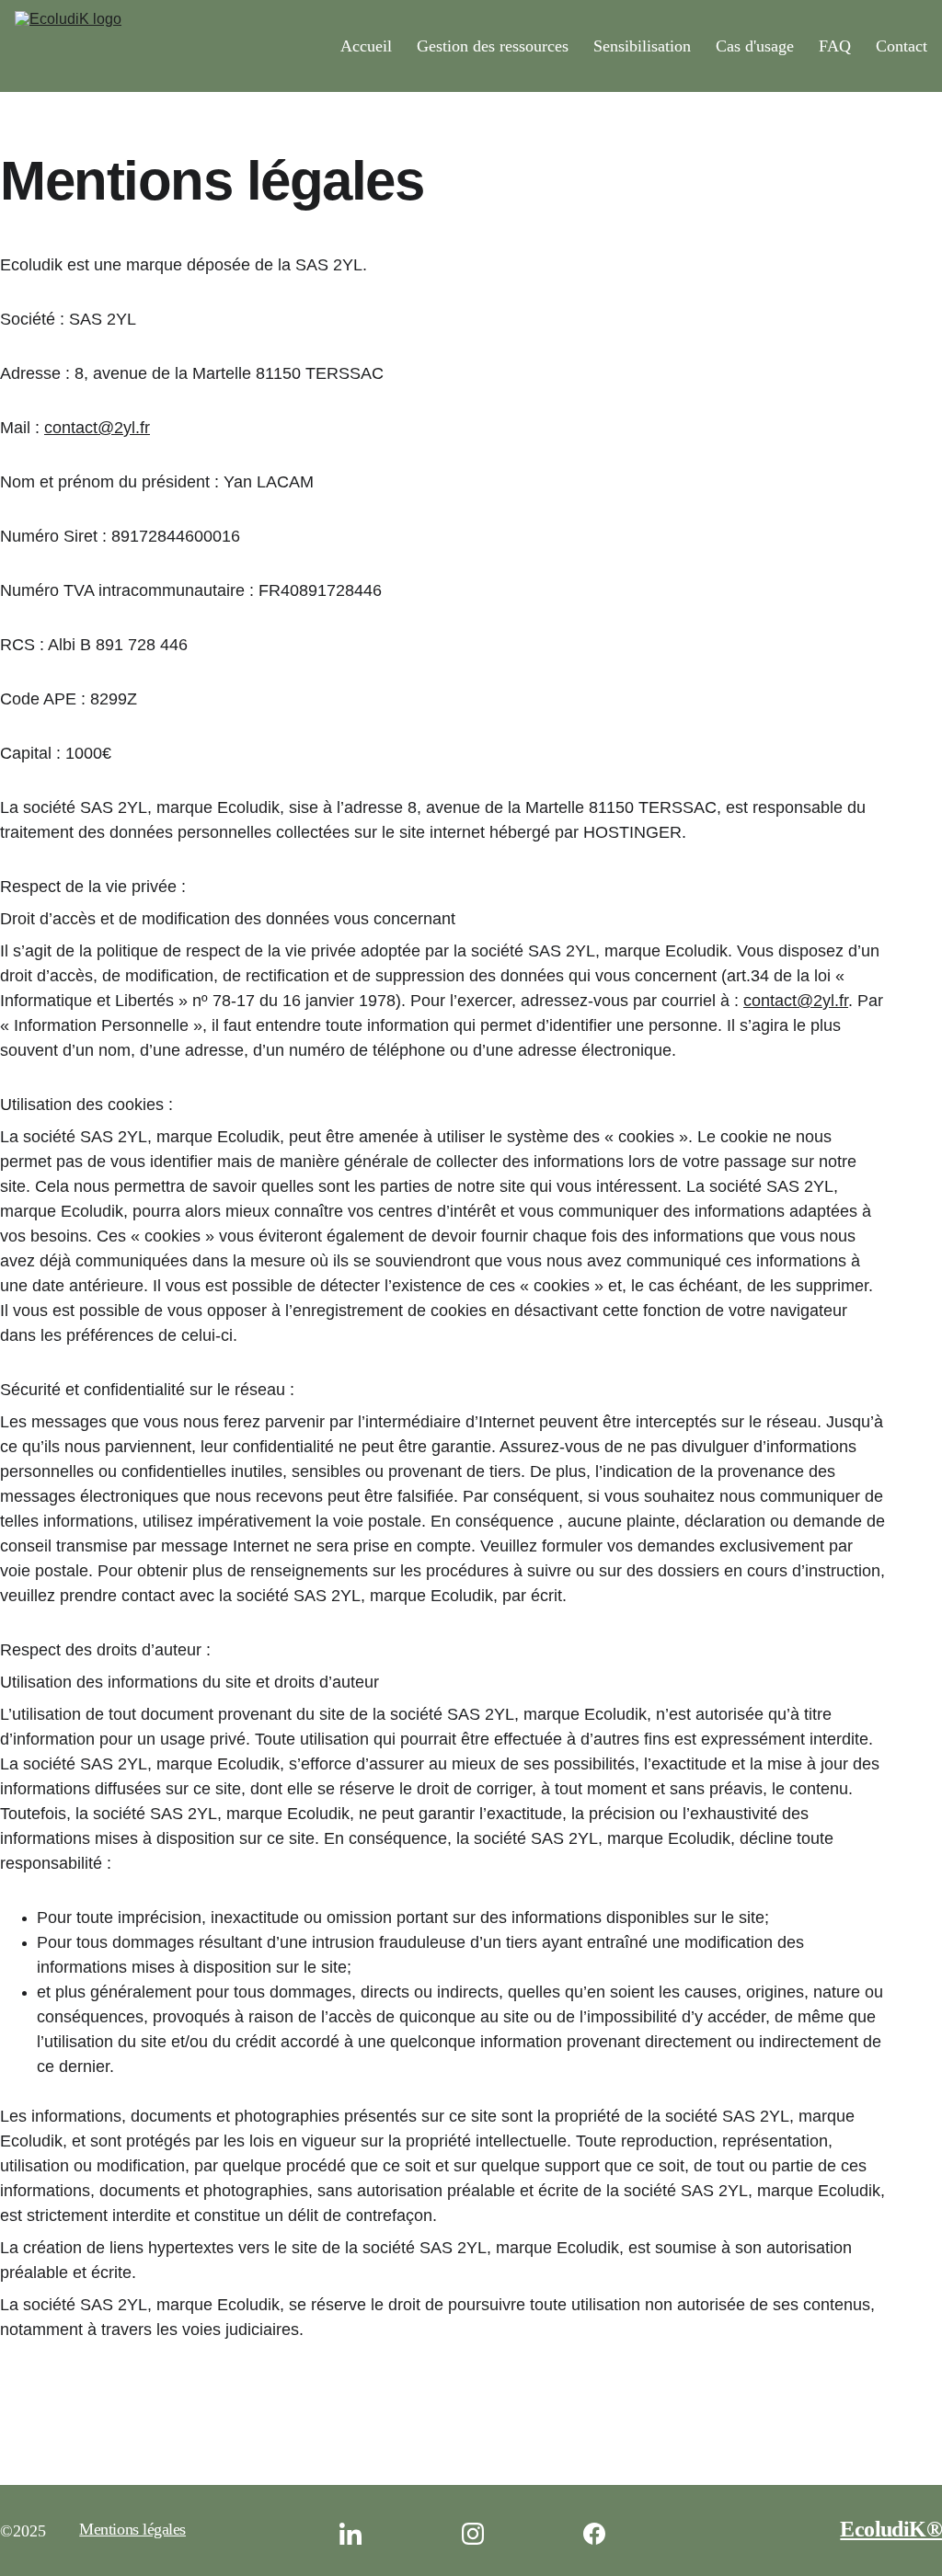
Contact (902, 46)
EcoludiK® (891, 2529)
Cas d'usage (755, 46)
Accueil (366, 46)
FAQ (835, 46)
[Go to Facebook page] (594, 2534)
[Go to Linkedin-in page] (360, 2534)
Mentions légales (132, 2529)
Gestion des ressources (493, 46)
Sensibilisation (642, 46)
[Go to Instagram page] (482, 2534)
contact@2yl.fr (97, 428)
